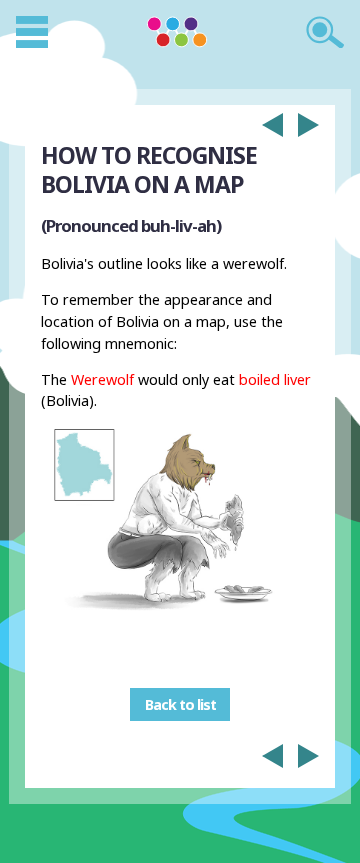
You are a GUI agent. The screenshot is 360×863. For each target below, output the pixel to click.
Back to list (180, 704)
